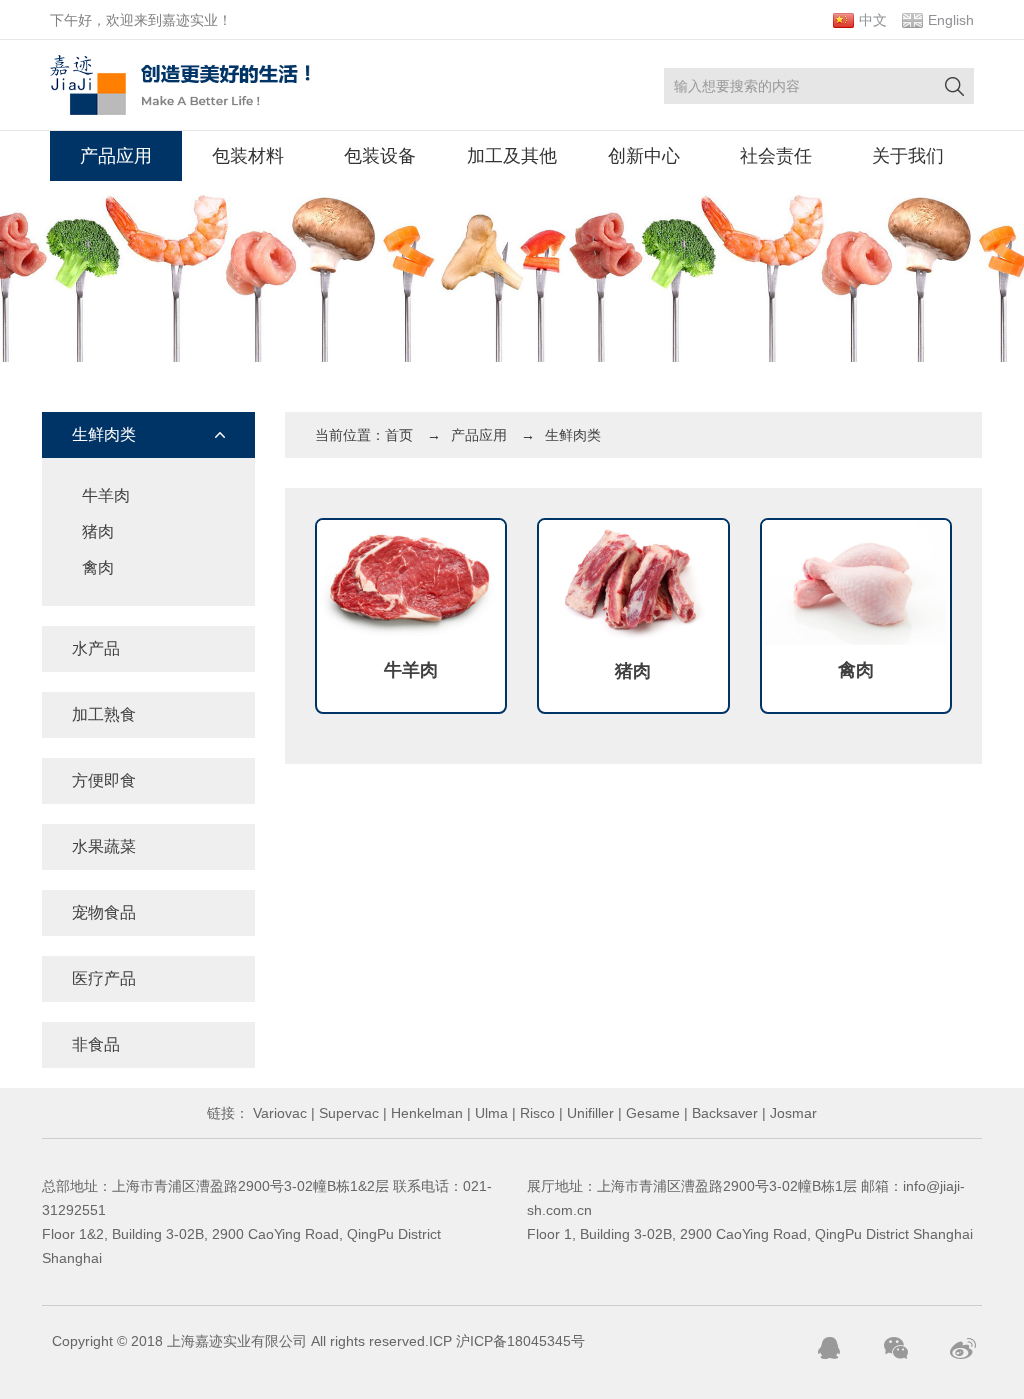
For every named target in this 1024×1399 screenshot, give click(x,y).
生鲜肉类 (573, 435)
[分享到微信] (896, 1348)
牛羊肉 (106, 495)
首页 (399, 435)
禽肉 (98, 567)
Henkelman (425, 1113)
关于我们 (908, 156)
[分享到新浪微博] (963, 1348)
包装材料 (248, 156)
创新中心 (644, 156)
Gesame (651, 1113)
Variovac (278, 1113)
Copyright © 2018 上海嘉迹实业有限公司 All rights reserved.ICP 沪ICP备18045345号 (318, 1341)
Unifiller (588, 1113)
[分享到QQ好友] (829, 1348)
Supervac (347, 1113)
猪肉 (98, 531)
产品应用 (116, 156)
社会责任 (776, 156)
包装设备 (380, 156)
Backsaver (723, 1113)
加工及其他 (512, 156)
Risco (535, 1113)
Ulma (489, 1113)
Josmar (791, 1113)
